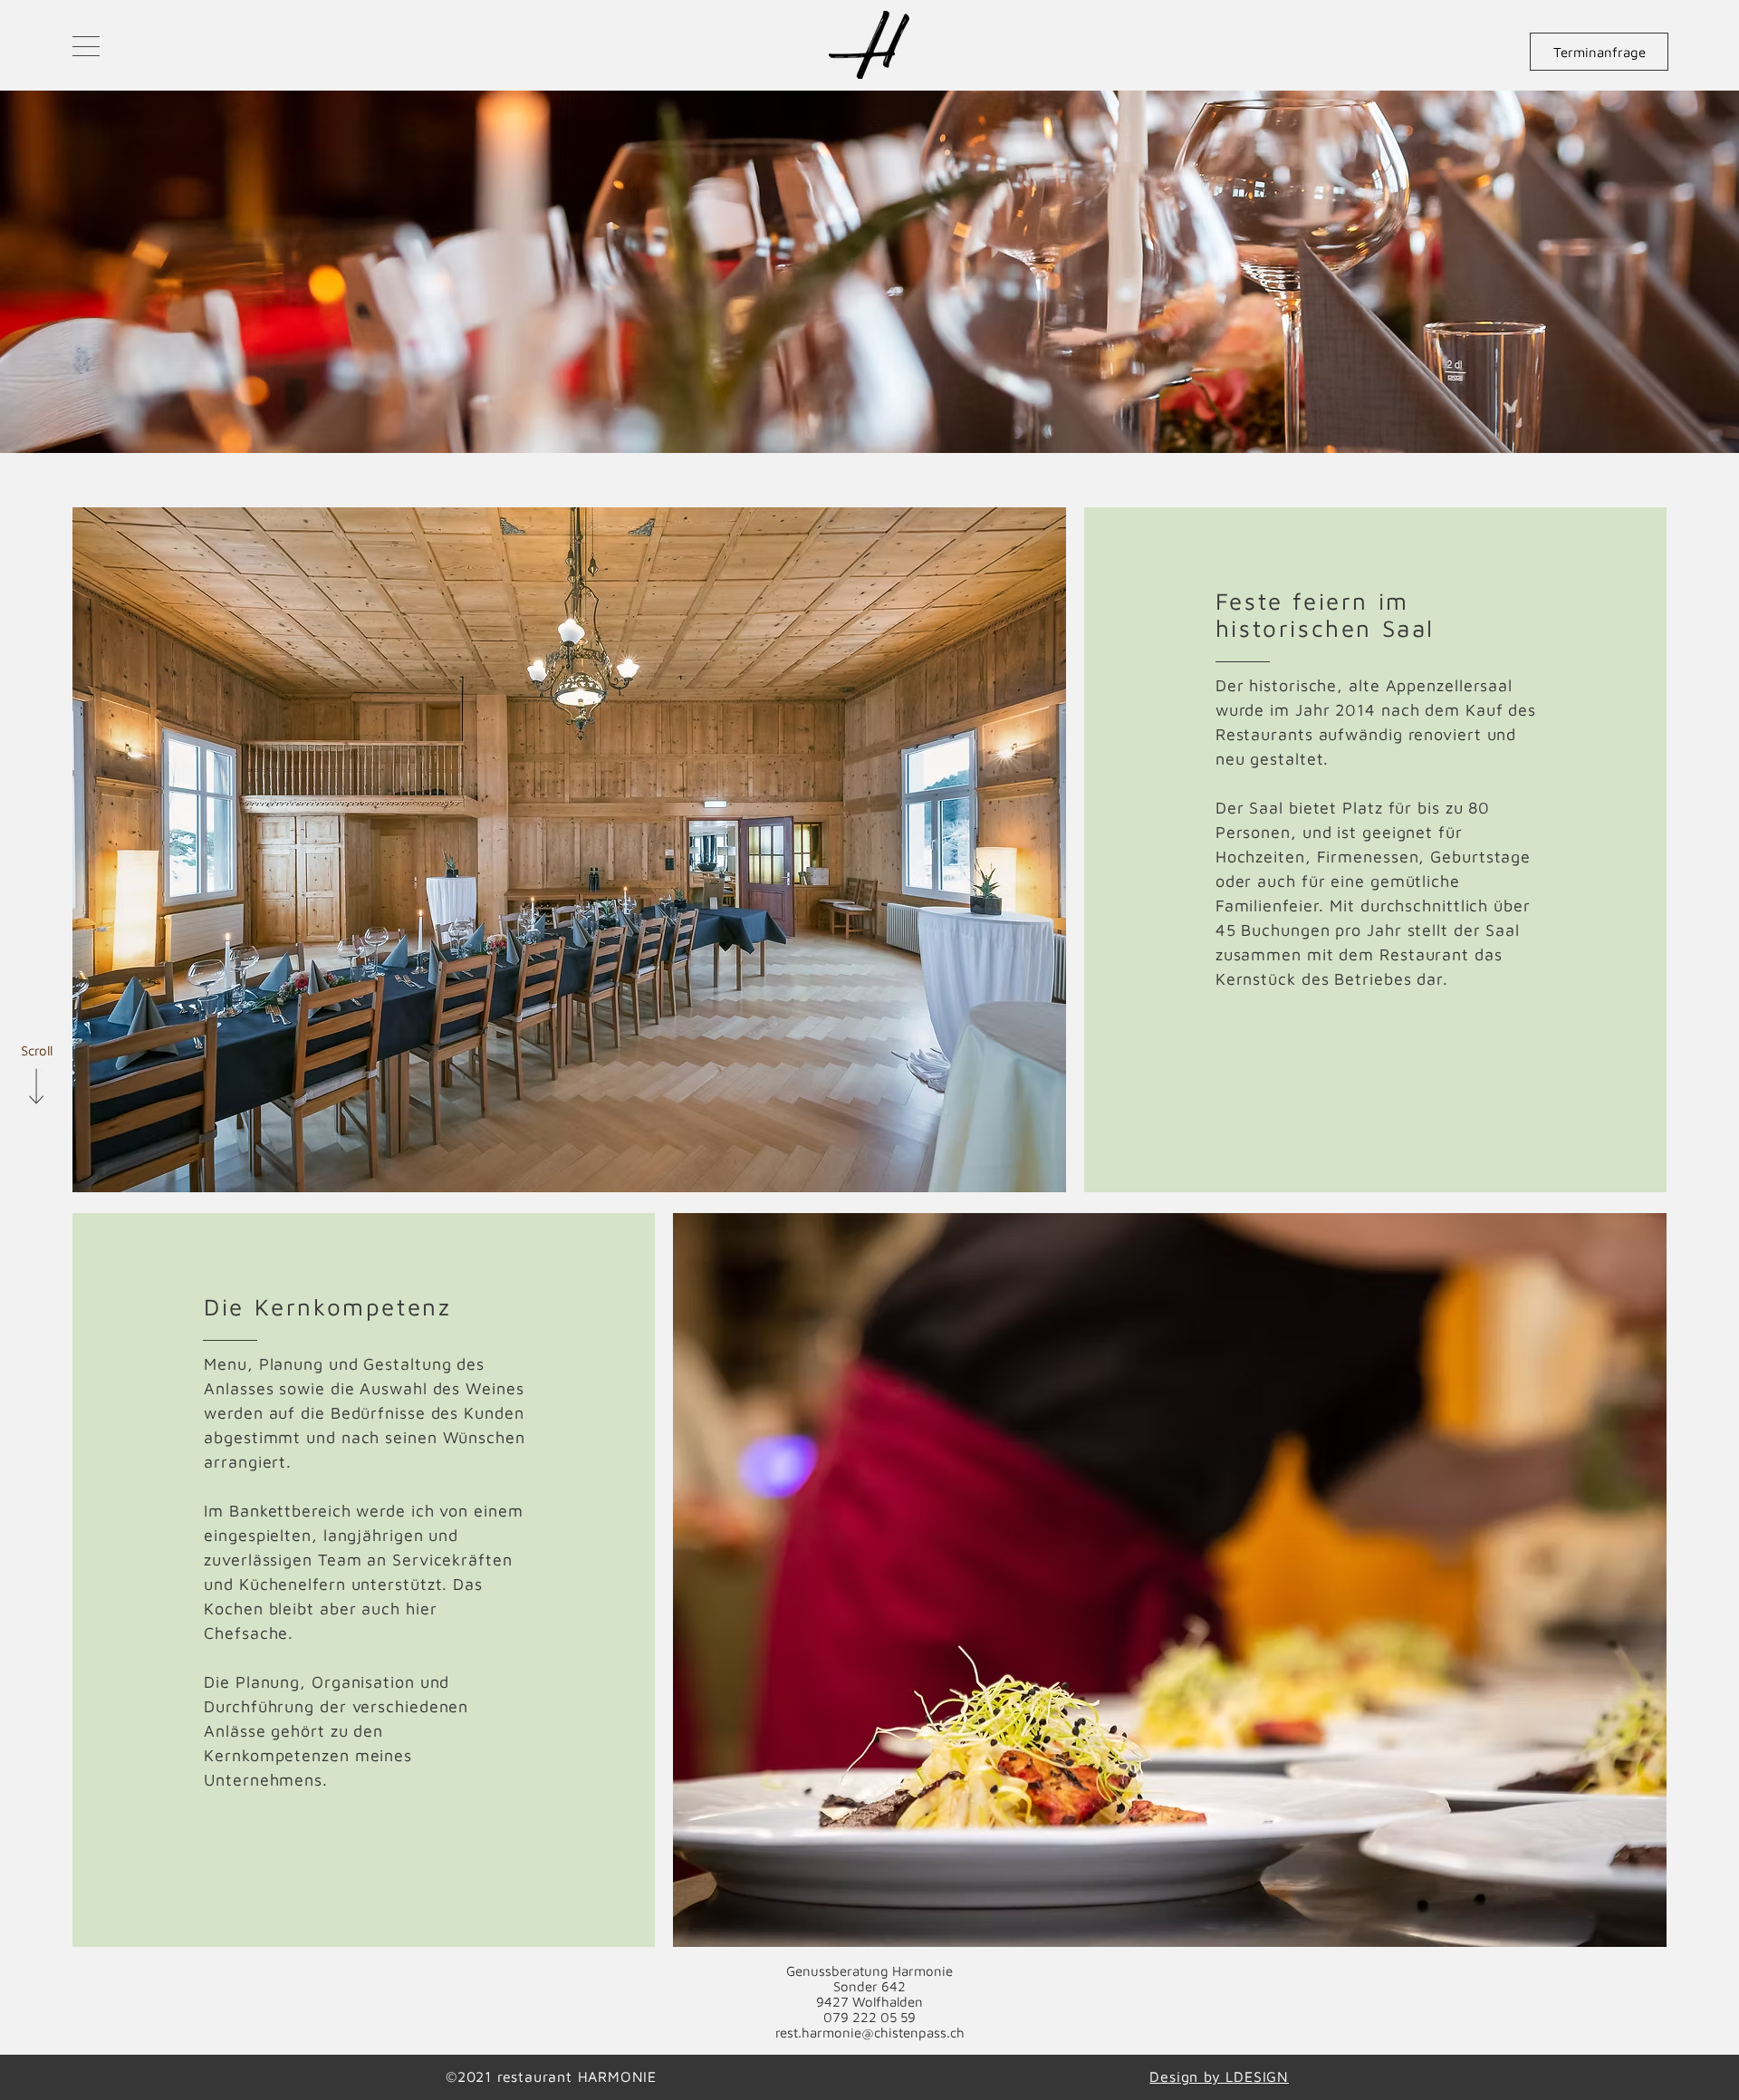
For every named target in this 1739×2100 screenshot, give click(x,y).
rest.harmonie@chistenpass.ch (870, 2033)
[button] (86, 46)
